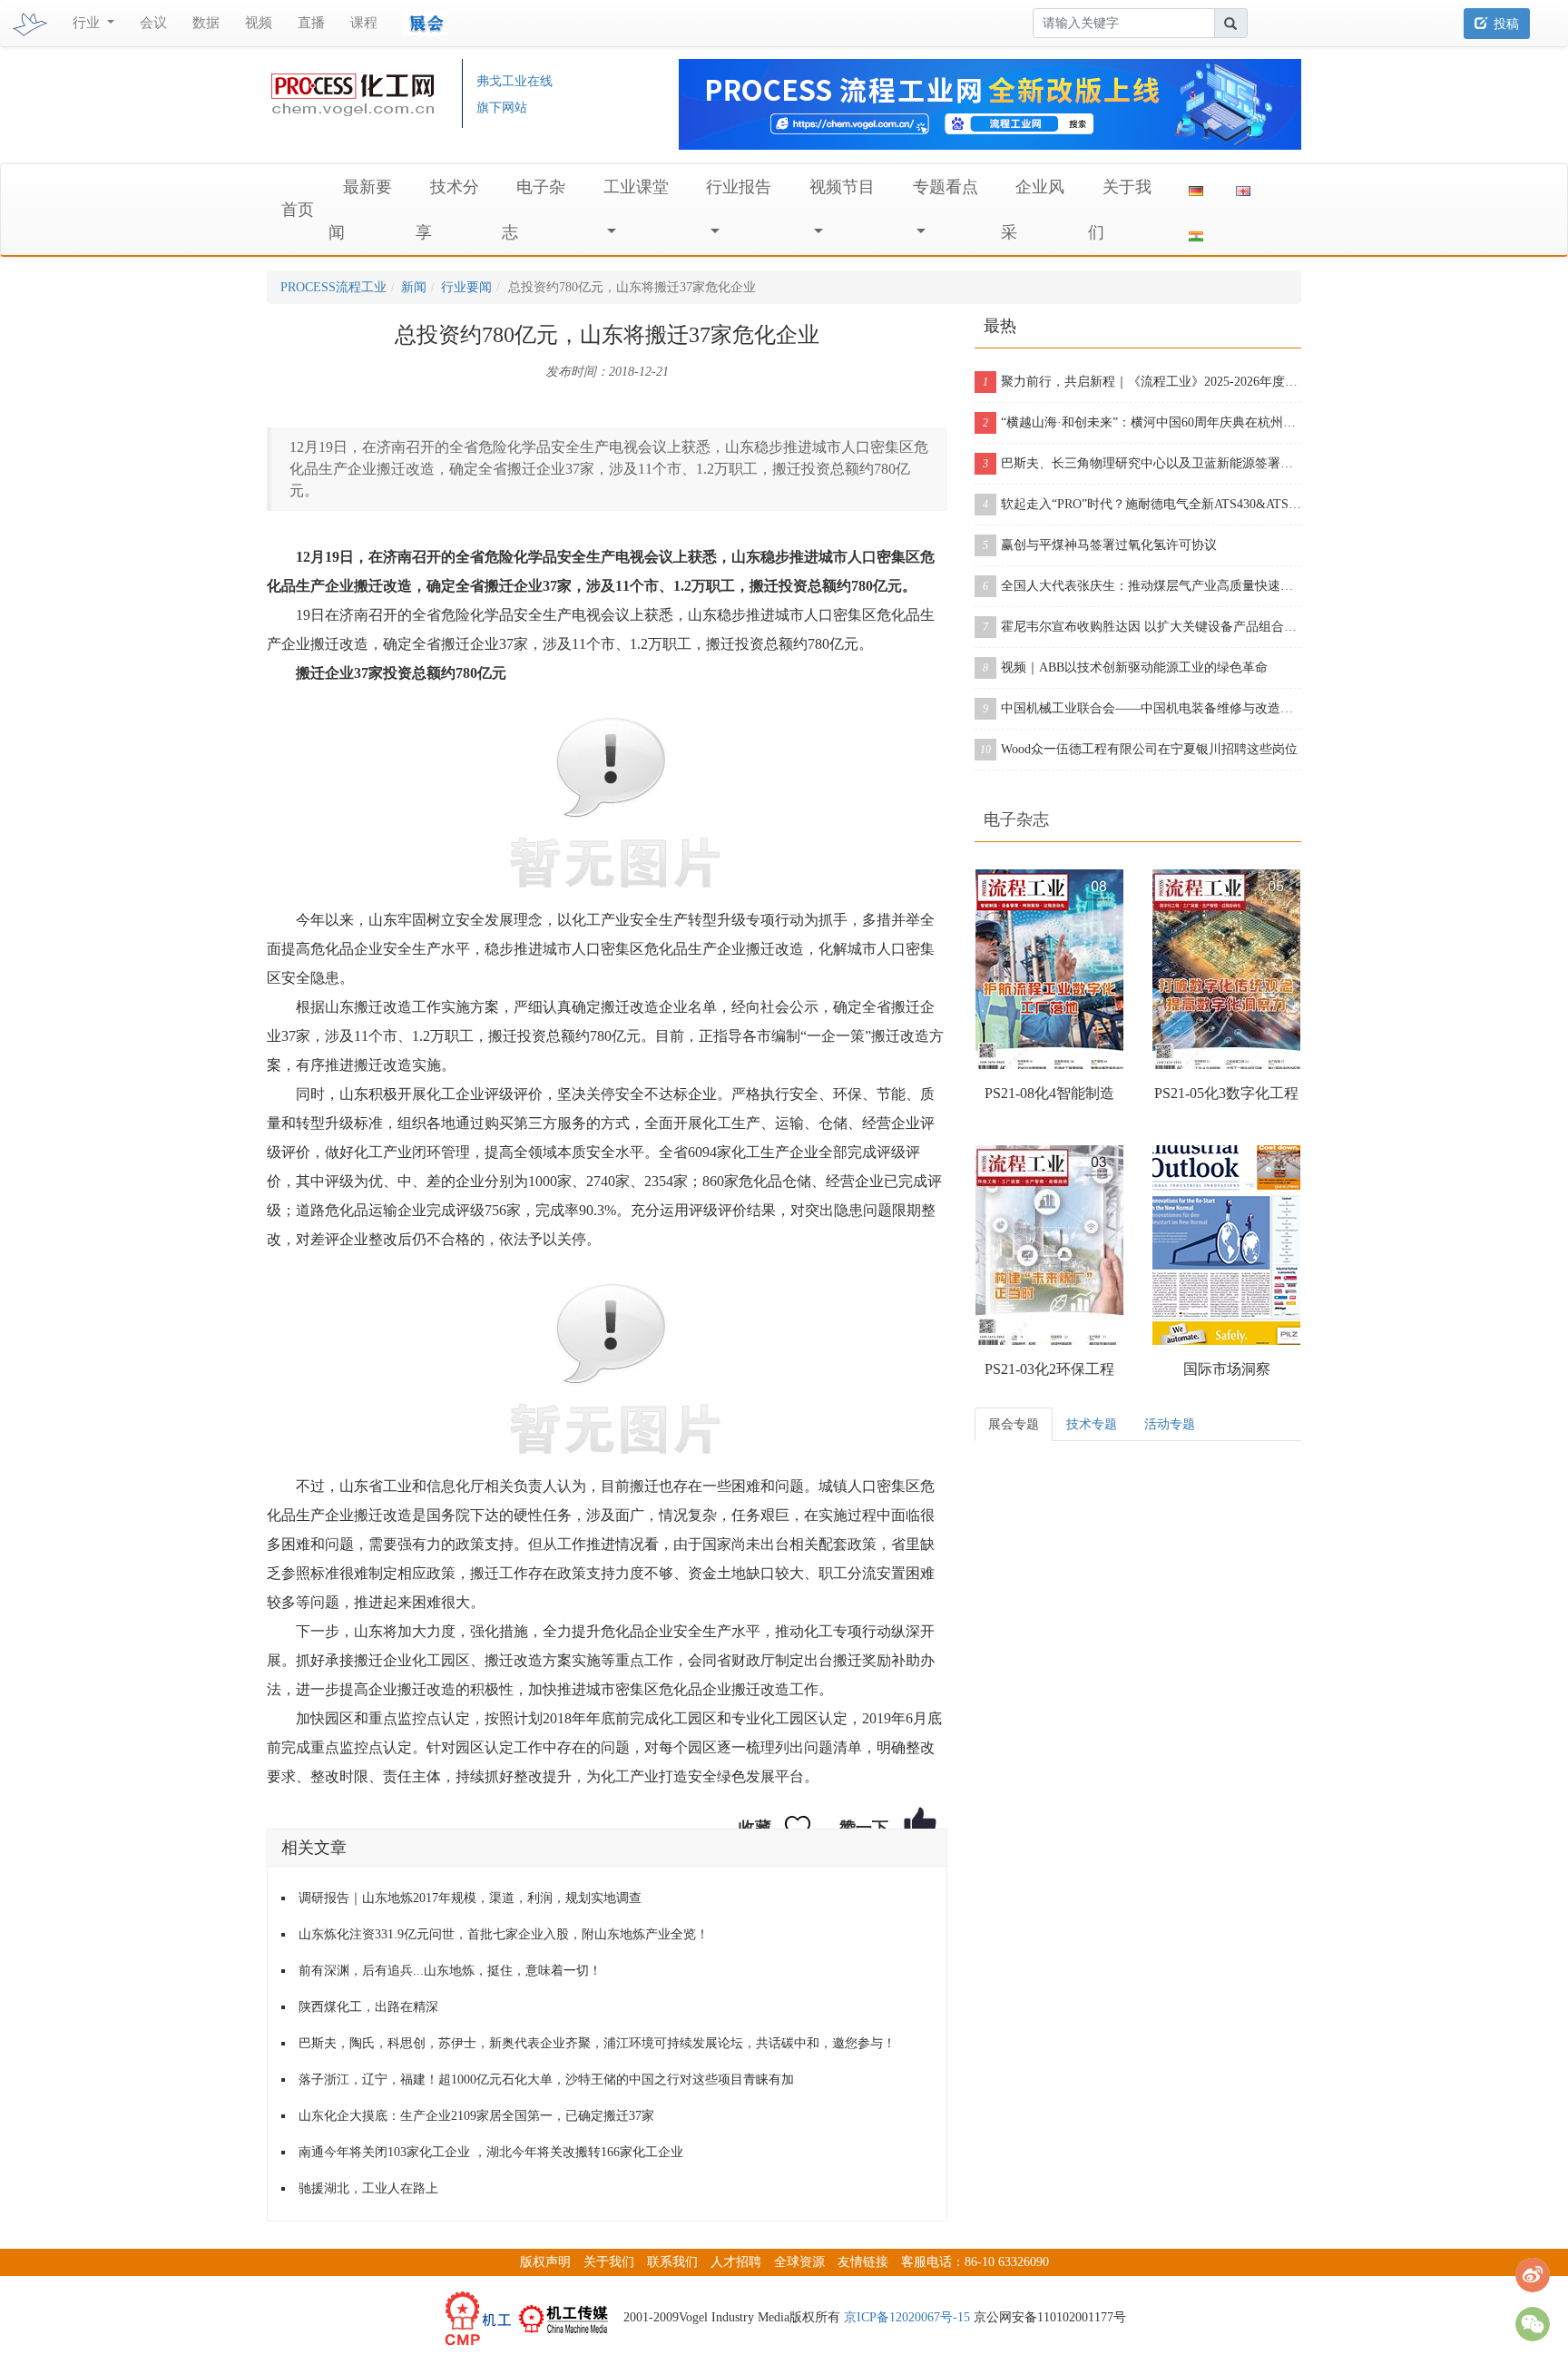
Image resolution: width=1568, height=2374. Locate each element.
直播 (311, 23)
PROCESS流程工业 (333, 287)
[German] (1196, 187)
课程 (364, 23)
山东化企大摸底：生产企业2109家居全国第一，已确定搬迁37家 (476, 2116)
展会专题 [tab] (1014, 1424)
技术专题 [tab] (1092, 1424)
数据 (206, 23)
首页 (298, 210)
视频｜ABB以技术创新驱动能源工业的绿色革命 (1125, 667)
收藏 (755, 1828)
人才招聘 (736, 2262)
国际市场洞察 (1227, 1369)
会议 (153, 23)
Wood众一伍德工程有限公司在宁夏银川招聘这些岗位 (1139, 749)
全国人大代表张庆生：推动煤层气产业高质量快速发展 (1142, 586)
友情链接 (863, 2262)
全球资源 (799, 2262)
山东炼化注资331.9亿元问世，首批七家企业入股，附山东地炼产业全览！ (504, 1934)
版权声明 (545, 2262)
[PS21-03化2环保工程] (1049, 1245)
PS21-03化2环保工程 (1049, 1369)
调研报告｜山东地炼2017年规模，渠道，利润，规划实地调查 (470, 1898)
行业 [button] (88, 23)
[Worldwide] (1243, 187)
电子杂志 (1016, 819)
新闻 (414, 287)
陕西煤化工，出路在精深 (368, 2007)
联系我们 (672, 2262)
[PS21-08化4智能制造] (1049, 969)
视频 (259, 23)
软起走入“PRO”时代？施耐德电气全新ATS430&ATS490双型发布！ (1142, 504)
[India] (1196, 232)
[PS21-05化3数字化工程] (1226, 969)
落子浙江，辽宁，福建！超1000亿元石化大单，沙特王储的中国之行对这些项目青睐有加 (546, 2080)
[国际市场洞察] (1226, 1245)
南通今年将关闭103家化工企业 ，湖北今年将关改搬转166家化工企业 (491, 2152)
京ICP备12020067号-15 (907, 2317)
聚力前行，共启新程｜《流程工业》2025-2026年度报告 (1142, 382)
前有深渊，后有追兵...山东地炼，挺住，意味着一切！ (450, 1971)
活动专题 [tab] (1170, 1424)
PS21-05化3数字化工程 (1226, 1093)
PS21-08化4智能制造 (1049, 1093)
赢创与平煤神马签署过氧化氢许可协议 (1100, 545)
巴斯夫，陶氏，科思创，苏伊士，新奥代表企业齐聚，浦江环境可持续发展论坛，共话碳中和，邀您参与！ (597, 2043)
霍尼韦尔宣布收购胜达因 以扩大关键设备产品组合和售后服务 (1142, 627)
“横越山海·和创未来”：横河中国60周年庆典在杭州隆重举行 (1142, 422)
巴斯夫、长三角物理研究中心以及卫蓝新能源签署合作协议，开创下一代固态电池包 (1142, 463)
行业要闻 (466, 287)
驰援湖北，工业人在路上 (368, 2188)
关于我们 (609, 2262)
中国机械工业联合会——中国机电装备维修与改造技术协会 (1142, 708)
